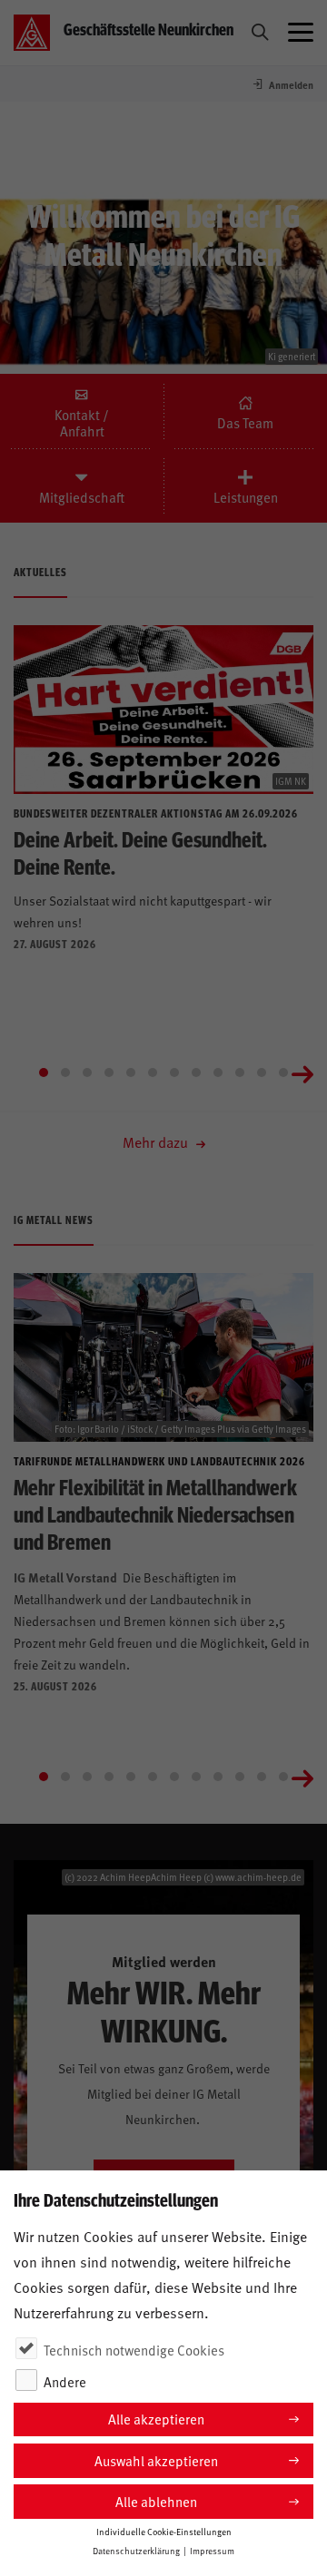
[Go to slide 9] (218, 1073)
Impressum (212, 2551)
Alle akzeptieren (156, 2419)
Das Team (245, 423)
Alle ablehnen (156, 2501)
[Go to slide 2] (65, 1073)
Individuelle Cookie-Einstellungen (164, 2532)
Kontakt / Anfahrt (83, 423)
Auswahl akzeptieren (156, 2460)
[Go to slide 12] (283, 1073)
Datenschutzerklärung (136, 2551)
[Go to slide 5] (131, 1073)
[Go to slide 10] (240, 1073)
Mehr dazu (157, 1141)
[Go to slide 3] (87, 1073)
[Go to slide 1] (44, 1073)
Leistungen (246, 497)
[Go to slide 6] (153, 1073)
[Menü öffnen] (301, 33)
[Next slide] (302, 1073)
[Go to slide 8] (196, 1073)
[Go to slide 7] (174, 1073)
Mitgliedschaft (82, 497)
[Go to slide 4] (109, 1073)
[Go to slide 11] (262, 1073)
